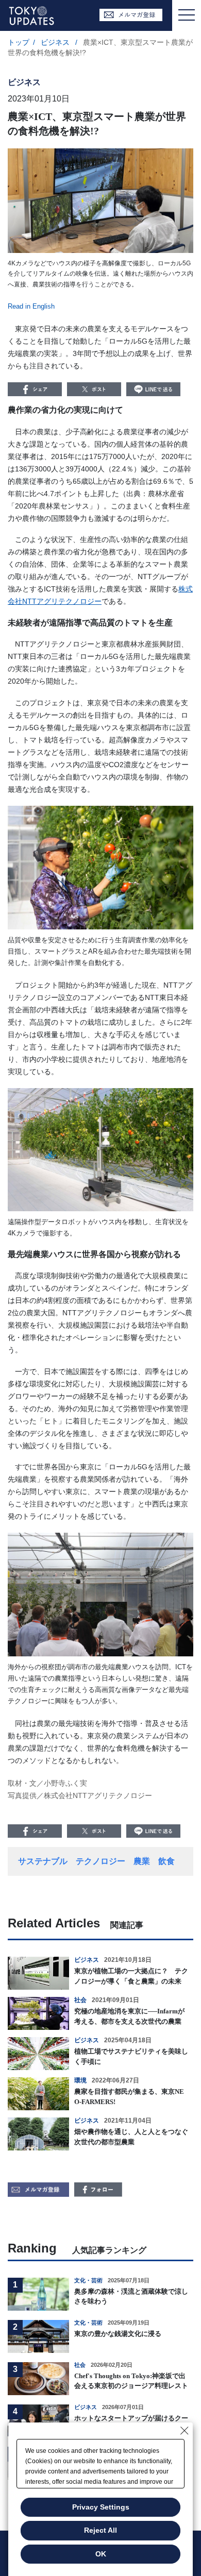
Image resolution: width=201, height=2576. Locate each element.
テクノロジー (100, 1861)
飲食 (166, 1861)
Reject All (100, 2530)
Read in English (31, 306)
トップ (19, 42)
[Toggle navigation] (187, 15)
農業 (142, 1861)
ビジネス (56, 42)
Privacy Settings (101, 2507)
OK (101, 2554)
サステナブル (43, 1861)
